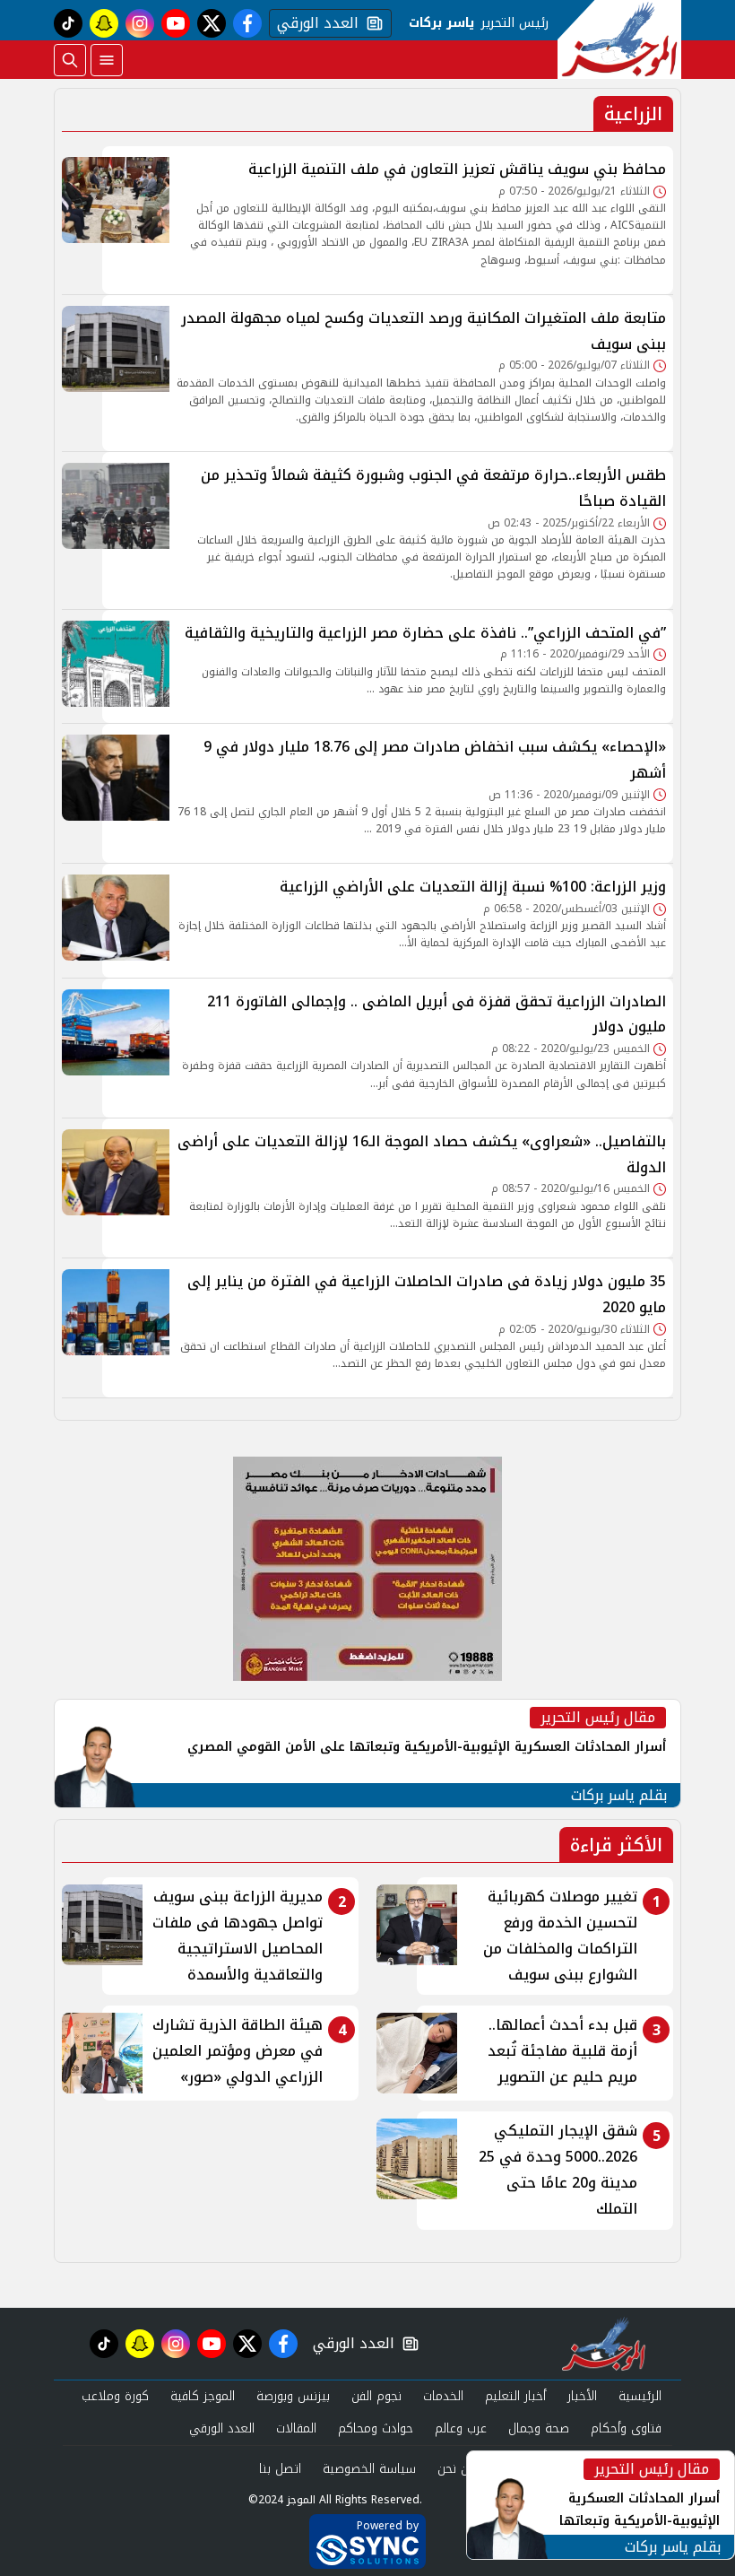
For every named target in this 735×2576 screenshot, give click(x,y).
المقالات (296, 2428)
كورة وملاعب (115, 2396)
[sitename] (604, 2344)
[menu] (107, 60)
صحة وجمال (539, 2428)
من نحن (457, 2469)
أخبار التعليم (515, 2396)
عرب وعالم (461, 2428)
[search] (70, 60)
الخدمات (443, 2396)
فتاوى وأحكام (626, 2428)
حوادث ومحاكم (376, 2428)
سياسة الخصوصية (369, 2469)
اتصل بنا (280, 2469)
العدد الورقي (314, 23)
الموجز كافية (203, 2396)
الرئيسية (640, 2396)
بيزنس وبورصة (293, 2396)
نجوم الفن (376, 2396)
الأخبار (582, 2396)
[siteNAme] (619, 39)
